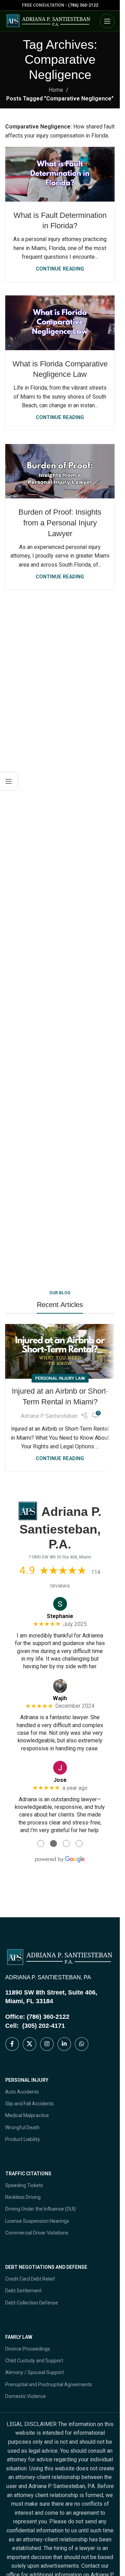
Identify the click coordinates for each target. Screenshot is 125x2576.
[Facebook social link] (12, 2044)
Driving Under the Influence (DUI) (40, 2209)
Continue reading (60, 269)
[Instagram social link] (47, 2044)
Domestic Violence (26, 2396)
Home (56, 90)
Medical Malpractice (27, 2115)
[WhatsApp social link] (82, 2044)
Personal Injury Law (60, 1378)
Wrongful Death (22, 2128)
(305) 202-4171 (44, 2026)
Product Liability (23, 2139)
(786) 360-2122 (83, 5)
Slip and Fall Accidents (30, 2104)
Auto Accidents (22, 2092)
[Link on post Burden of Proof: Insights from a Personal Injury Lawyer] (60, 471)
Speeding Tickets (24, 2185)
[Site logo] (49, 21)
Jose (60, 1780)
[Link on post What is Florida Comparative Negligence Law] (60, 323)
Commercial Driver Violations (37, 2233)
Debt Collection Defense (32, 2303)
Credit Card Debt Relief (30, 2279)
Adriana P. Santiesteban (49, 1416)
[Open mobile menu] (107, 21)
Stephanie (60, 1616)
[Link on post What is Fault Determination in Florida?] (60, 174)
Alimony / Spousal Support (35, 2372)
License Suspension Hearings (37, 2221)
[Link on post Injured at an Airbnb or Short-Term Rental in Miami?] (60, 1351)
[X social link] (30, 2044)
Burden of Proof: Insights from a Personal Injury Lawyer (60, 523)
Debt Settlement (23, 2291)
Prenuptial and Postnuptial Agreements (49, 2384)
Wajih (60, 1698)
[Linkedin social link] (64, 2044)
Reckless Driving (23, 2197)
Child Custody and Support (34, 2361)
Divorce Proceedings (28, 2349)
